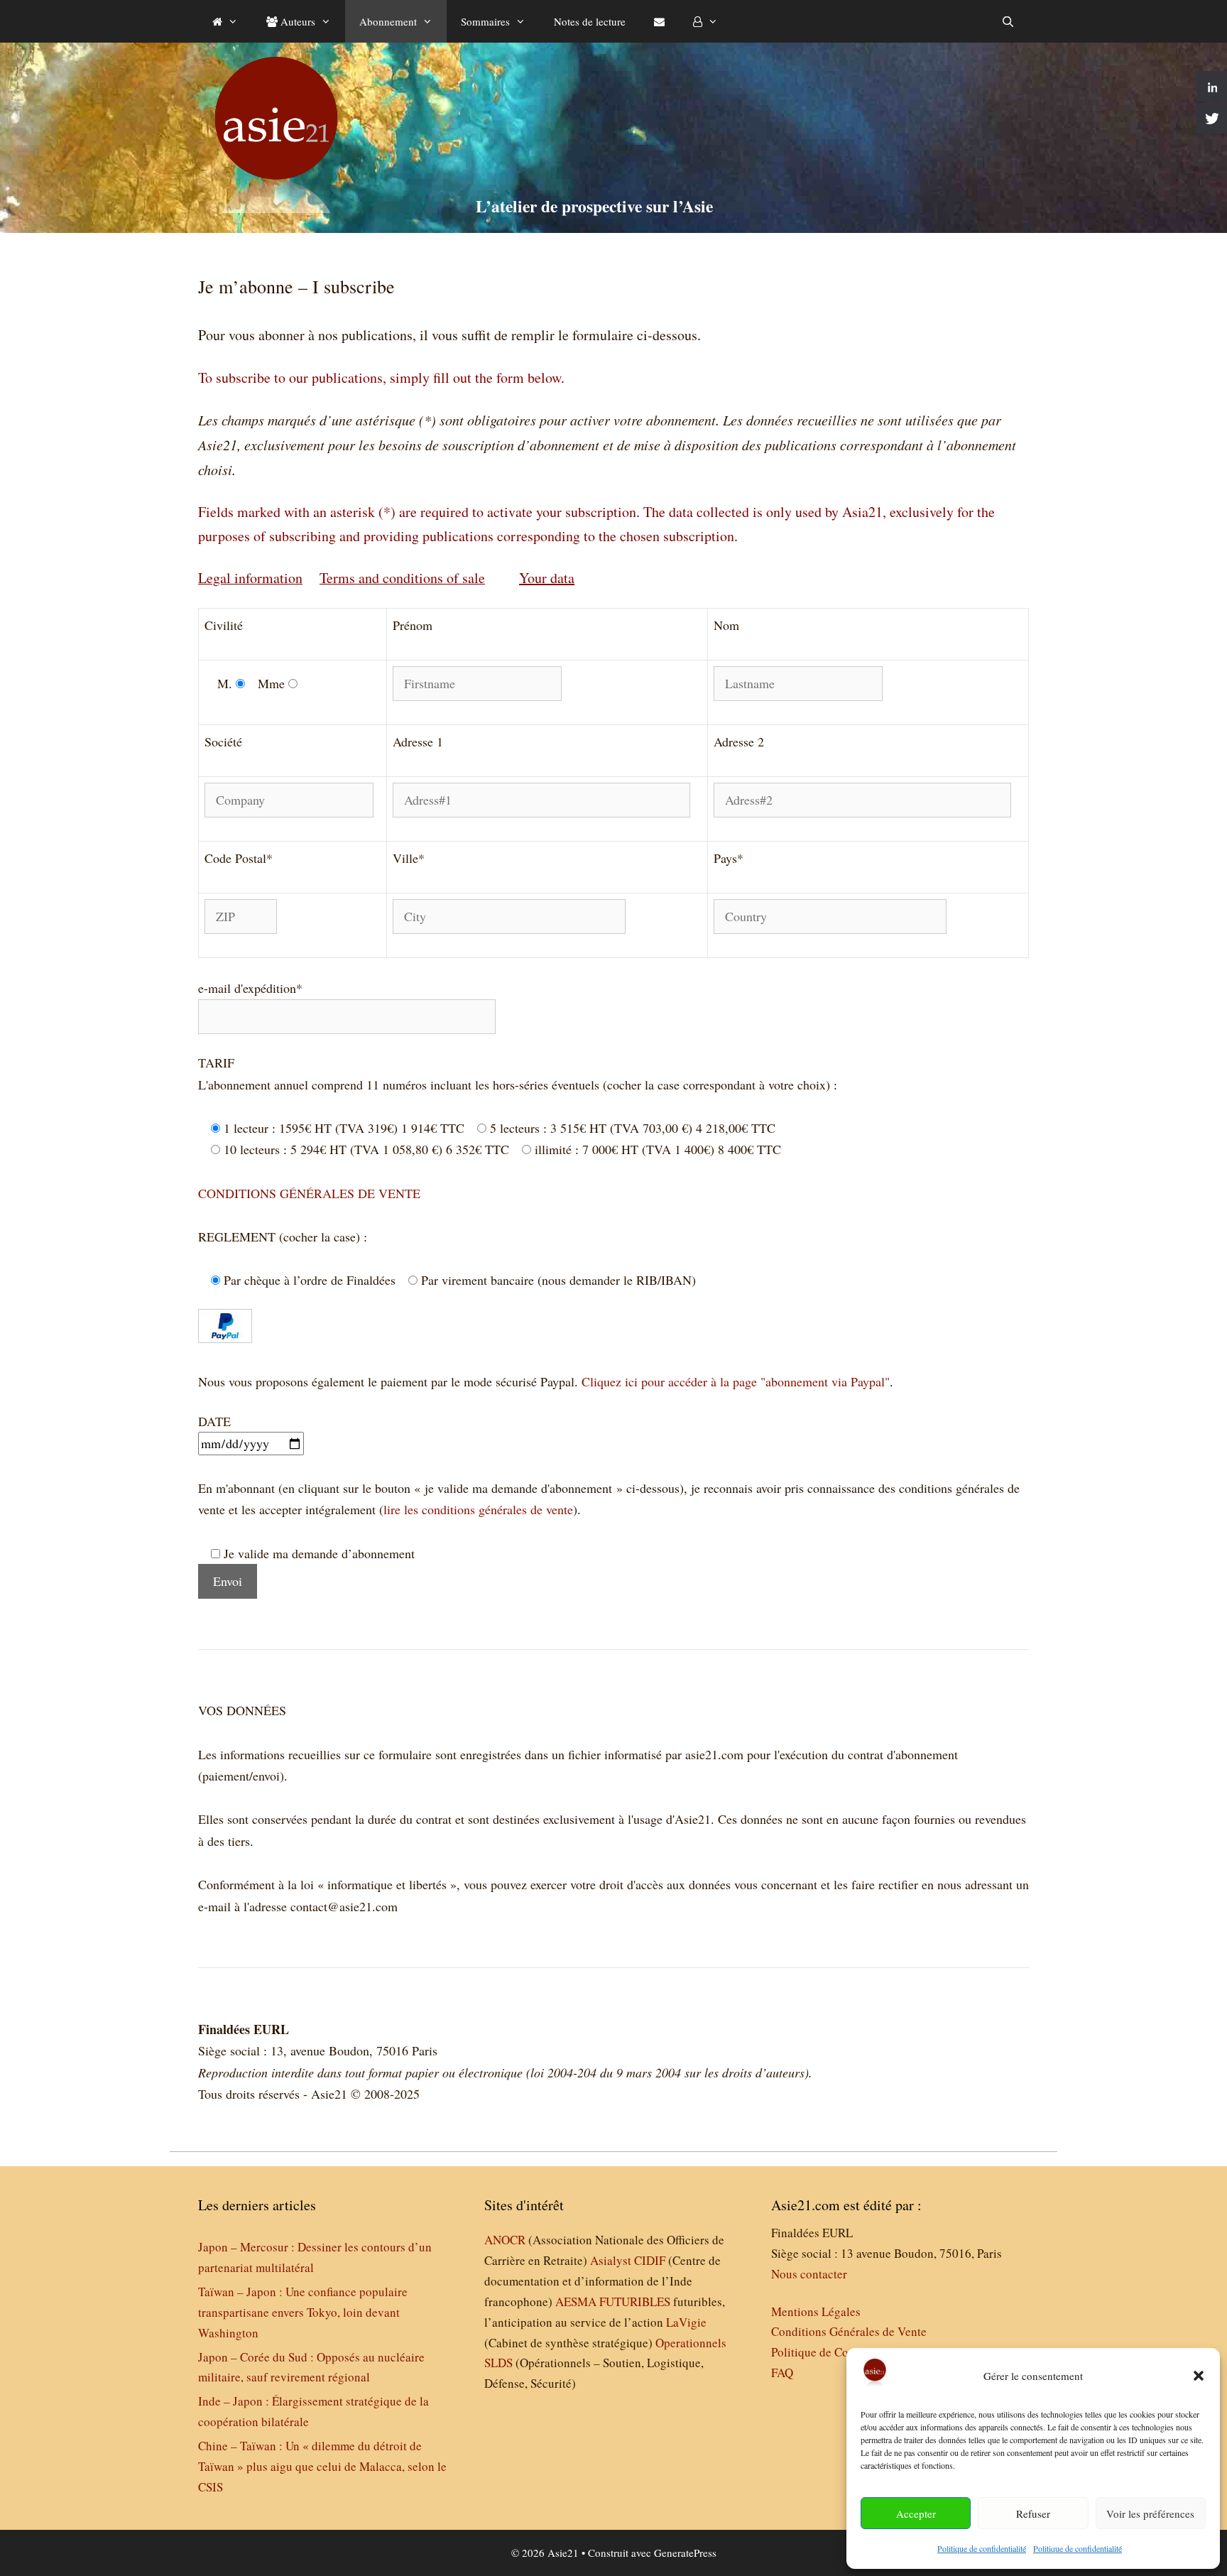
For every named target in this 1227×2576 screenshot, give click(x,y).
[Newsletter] (659, 21)
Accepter (916, 2513)
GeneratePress (685, 2553)
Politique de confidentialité (982, 2548)
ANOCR (505, 2240)
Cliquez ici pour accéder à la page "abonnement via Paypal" (734, 1381)
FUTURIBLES (635, 2301)
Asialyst (611, 2260)
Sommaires (485, 21)
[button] (1199, 2376)
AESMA (576, 2301)
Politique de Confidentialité (840, 2352)
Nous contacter (809, 2274)
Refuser (1033, 2513)
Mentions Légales (816, 2311)
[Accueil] (225, 21)
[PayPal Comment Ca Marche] (225, 1338)
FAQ (782, 2373)
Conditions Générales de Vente (849, 2331)
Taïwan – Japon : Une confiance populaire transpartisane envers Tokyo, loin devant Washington (303, 2312)
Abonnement (388, 21)
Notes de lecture (590, 21)
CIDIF (650, 2260)
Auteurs (296, 21)
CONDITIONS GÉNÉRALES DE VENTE (309, 1193)
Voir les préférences (1150, 2513)
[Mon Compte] (705, 21)
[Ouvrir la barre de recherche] (1008, 21)
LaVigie (686, 2322)
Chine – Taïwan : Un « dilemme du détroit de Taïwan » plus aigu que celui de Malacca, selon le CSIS (322, 2466)
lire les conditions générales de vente (478, 1509)
